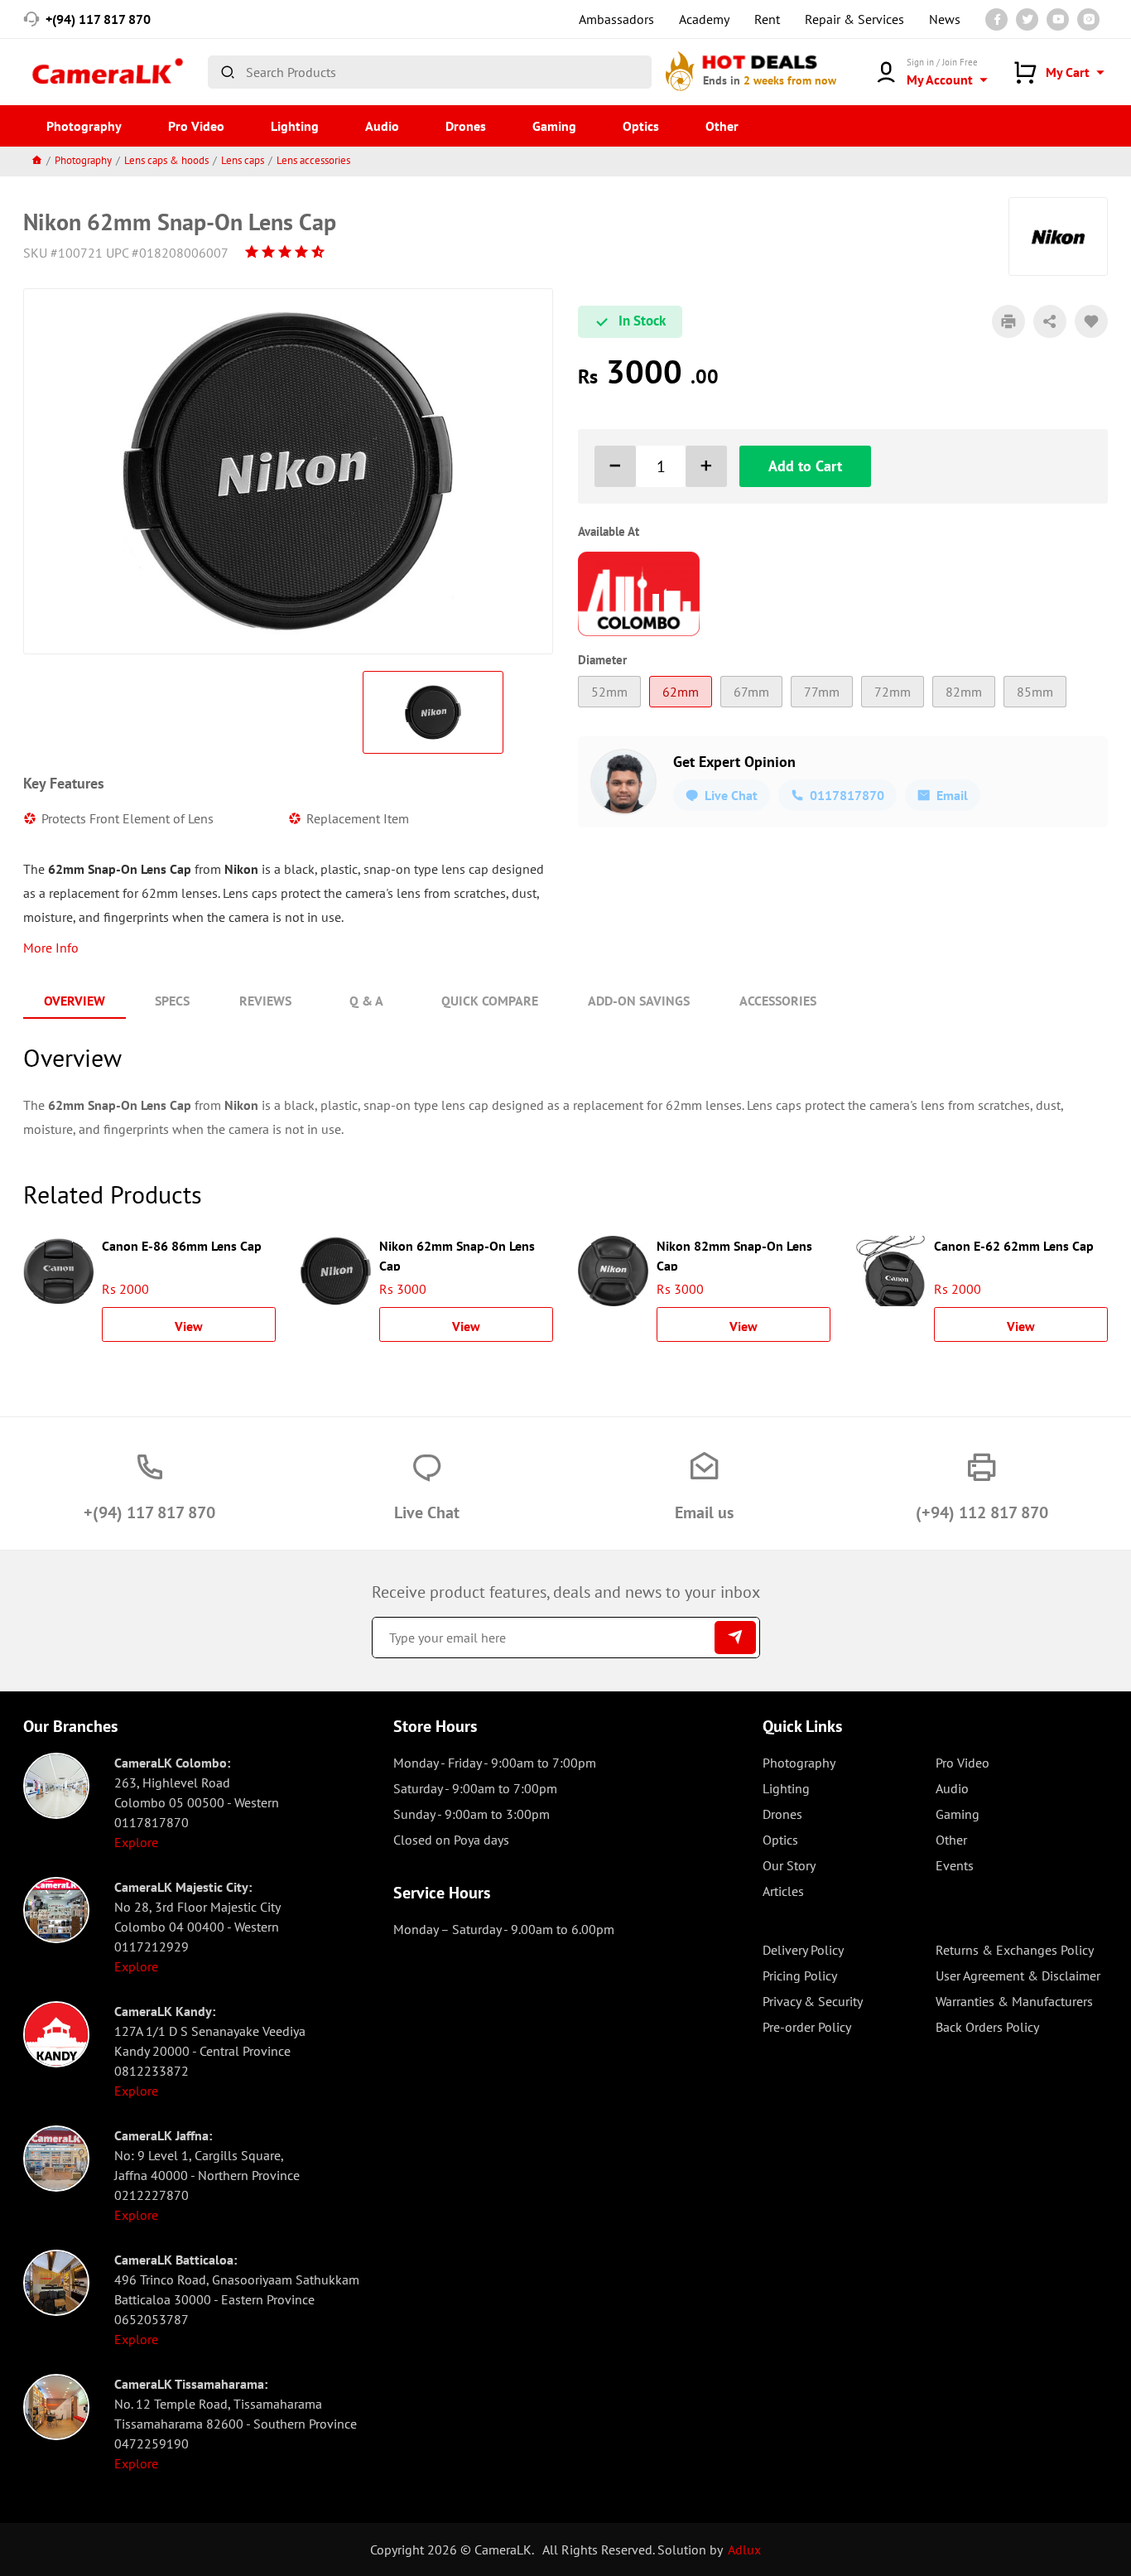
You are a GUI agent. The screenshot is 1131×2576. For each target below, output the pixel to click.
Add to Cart (805, 466)
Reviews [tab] (265, 1001)
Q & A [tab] (366, 1001)
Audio (382, 126)
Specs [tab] (172, 1001)
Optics (641, 126)
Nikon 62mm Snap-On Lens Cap (457, 1254)
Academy (704, 19)
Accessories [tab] (778, 1001)
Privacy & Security (813, 2001)
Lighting (295, 126)
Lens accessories (313, 160)
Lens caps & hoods (166, 160)
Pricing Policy (800, 1975)
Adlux (744, 2549)
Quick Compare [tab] (490, 1001)
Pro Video (196, 126)
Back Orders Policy (987, 2027)
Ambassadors (616, 19)
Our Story (789, 1865)
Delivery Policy (803, 1950)
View (189, 1326)
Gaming (554, 126)
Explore (136, 1842)
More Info (51, 948)
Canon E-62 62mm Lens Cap (1014, 1246)
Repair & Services (854, 19)
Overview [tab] (75, 1001)
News (945, 19)
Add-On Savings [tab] (639, 1001)
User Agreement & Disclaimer (1018, 1975)
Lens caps (243, 160)
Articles (783, 1891)
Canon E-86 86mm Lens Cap (182, 1246)
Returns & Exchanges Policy (1015, 1950)
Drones (466, 126)
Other (722, 126)
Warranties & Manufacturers (1014, 2001)
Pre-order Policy (807, 2027)
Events (955, 1865)
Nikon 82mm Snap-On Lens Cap (734, 1254)
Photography (84, 126)
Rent (767, 19)
